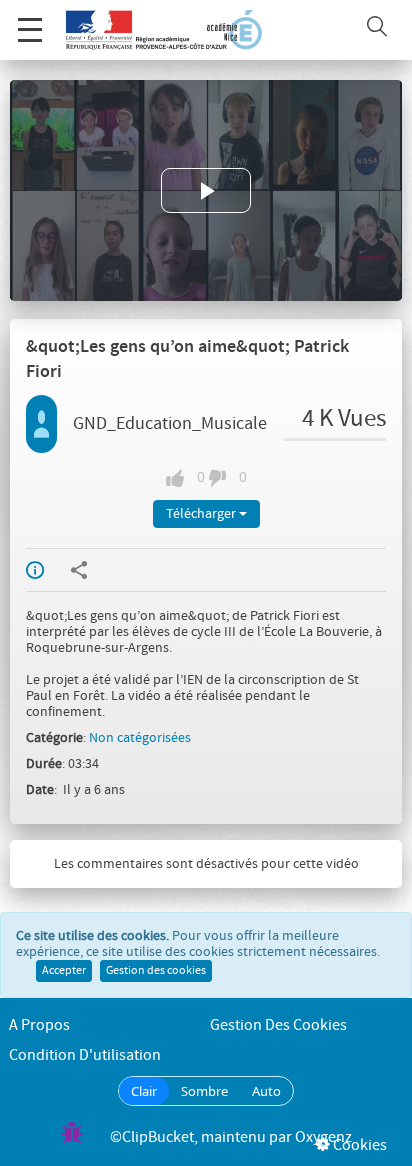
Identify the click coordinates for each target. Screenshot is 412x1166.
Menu (30, 30)
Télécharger (202, 514)
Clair (144, 1091)
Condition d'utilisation (85, 1055)
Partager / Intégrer (92, 570)
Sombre (204, 1091)
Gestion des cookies (156, 971)
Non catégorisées (140, 738)
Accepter (64, 971)
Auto (266, 1091)
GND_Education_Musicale (170, 424)
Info (48, 570)
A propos (39, 1025)
